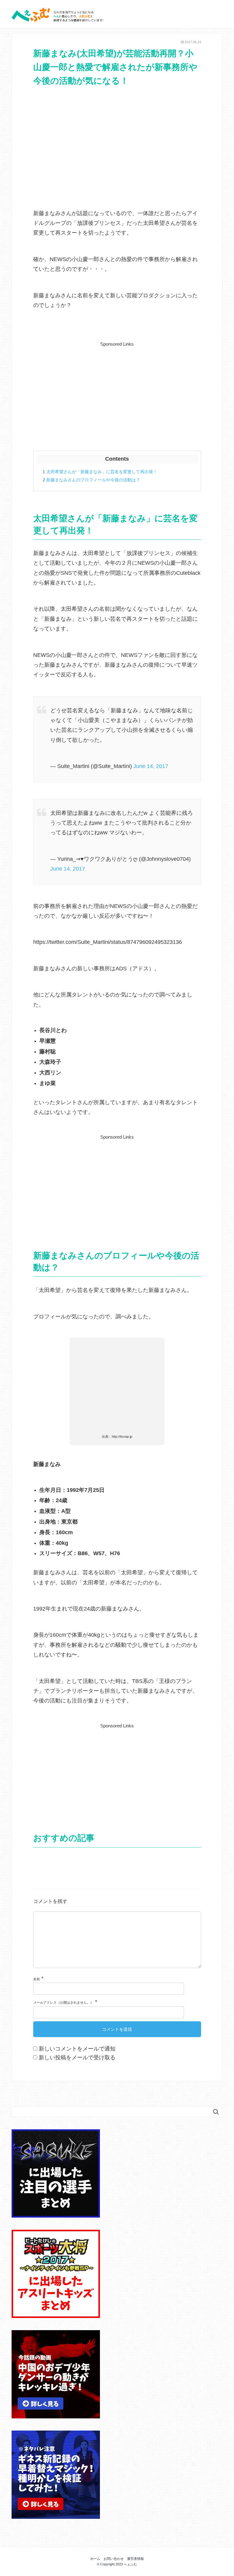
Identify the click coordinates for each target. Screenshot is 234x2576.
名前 (37, 1979)
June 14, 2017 (151, 766)
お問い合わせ (114, 2559)
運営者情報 (135, 2559)
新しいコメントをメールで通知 (77, 2049)
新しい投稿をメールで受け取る (77, 2058)
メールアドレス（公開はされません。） (63, 2002)
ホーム (95, 2559)
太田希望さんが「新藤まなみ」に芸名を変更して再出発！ (100, 472)
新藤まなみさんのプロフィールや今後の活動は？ (91, 480)
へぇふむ (130, 2564)
